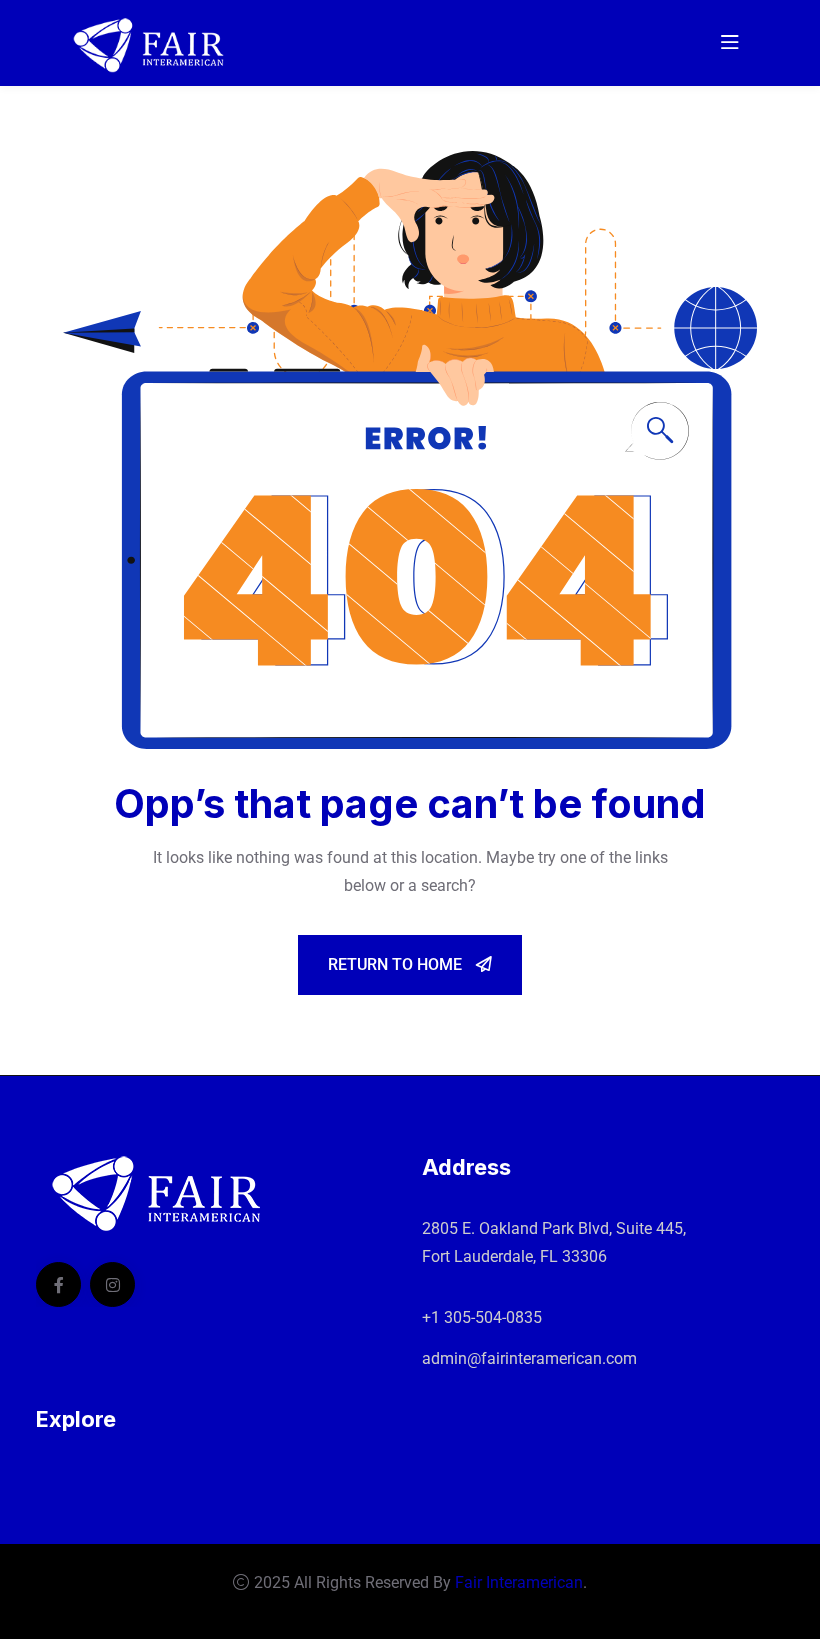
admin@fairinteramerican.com (529, 1358)
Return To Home (397, 964)
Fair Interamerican (519, 1582)
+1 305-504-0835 (482, 1317)
